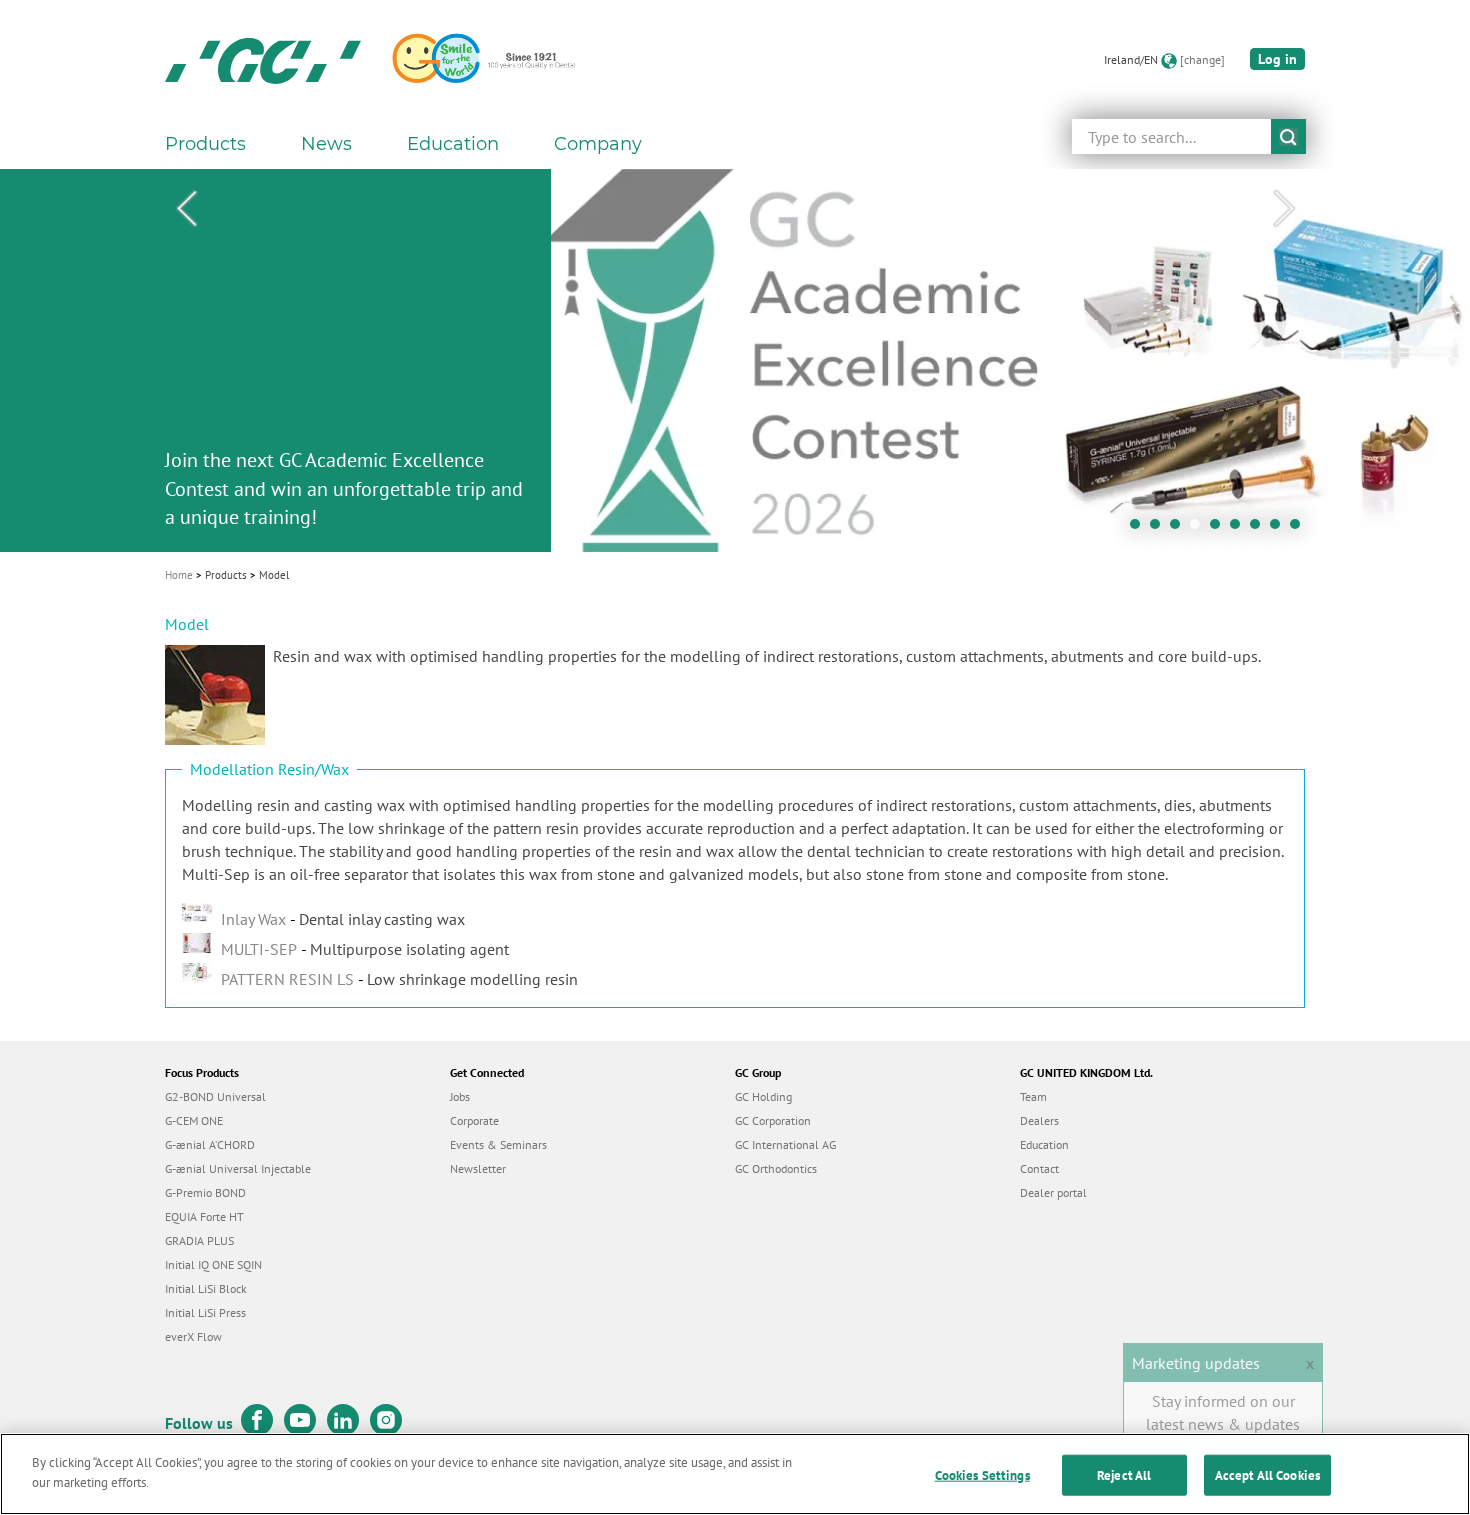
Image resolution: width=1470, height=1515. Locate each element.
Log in (1277, 59)
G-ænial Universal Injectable (238, 1168)
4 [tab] (1200, 529)
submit (1288, 136)
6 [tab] (1240, 529)
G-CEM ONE (194, 1120)
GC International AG (785, 1144)
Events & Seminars (498, 1144)
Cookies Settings (982, 1475)
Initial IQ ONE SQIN (213, 1264)
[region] (735, 1474)
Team (1033, 1096)
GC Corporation (773, 1120)
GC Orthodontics (776, 1168)
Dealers (1039, 1120)
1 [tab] (1140, 529)
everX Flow (193, 1336)
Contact (1039, 1168)
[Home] (263, 60)
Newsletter (478, 1168)
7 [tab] (1260, 529)
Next (1284, 209)
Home (179, 575)
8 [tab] (1280, 529)
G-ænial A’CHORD (210, 1144)
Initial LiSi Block (206, 1288)
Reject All (1124, 1475)
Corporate (474, 1120)
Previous (186, 209)
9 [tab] (1300, 529)
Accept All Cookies (1267, 1475)
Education (1044, 1144)
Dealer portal (1053, 1192)
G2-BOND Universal (215, 1096)
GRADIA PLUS (199, 1240)
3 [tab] (1180, 529)
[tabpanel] (735, 360)
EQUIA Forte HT (204, 1216)
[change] (1202, 59)
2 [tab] (1160, 529)
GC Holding (763, 1096)
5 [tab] (1220, 529)
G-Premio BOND (205, 1192)
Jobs (460, 1096)
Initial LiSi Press (205, 1312)
